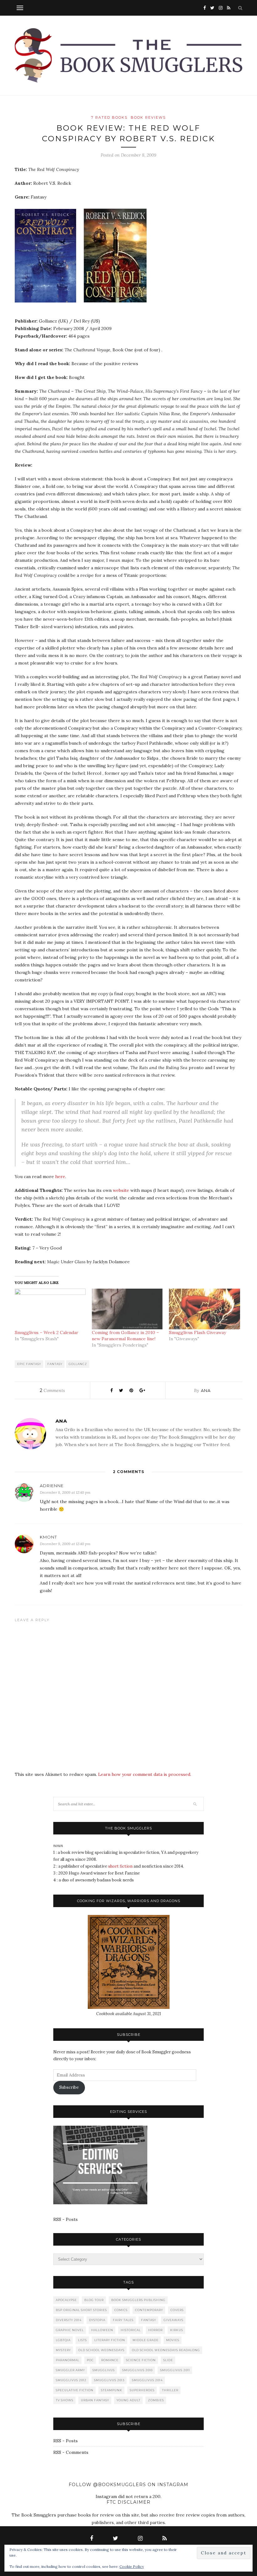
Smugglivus (104, 2370)
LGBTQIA (63, 2340)
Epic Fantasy (29, 1364)
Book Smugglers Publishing (138, 2300)
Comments (52, 1390)
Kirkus (177, 2330)
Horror (155, 2330)
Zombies (156, 2400)
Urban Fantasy (95, 2400)
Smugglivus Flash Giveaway (197, 1332)
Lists (82, 2340)
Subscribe (69, 2087)
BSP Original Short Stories (81, 2310)
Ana (206, 1390)
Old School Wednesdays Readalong (166, 2350)
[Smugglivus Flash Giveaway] (204, 1309)
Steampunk (112, 2390)
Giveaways (173, 2320)
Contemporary (149, 2310)
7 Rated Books (109, 117)
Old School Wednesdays (101, 2350)
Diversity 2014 (69, 2320)
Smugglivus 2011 (175, 2370)
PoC (90, 2360)
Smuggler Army (70, 2370)
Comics (121, 2310)
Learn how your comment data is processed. (145, 1774)
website (121, 1190)
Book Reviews (148, 117)
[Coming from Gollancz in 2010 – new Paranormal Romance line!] (127, 1309)
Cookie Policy (132, 2566)
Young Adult (128, 2400)
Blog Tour (94, 2300)
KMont (48, 1537)
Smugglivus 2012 (71, 2380)
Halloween (102, 2330)
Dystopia (97, 2320)
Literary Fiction (110, 2340)
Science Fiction (141, 2360)
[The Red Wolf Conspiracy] (49, 307)
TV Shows (65, 2400)
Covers (177, 2310)
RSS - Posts (66, 2219)
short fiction (120, 1866)
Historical (131, 2330)
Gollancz (78, 1364)
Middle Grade (146, 2340)
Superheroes (142, 2390)
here (60, 1177)
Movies (173, 2340)
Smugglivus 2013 (109, 2380)
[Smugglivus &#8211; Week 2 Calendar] (50, 1309)
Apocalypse (66, 2300)
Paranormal (68, 2360)
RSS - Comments (71, 2452)
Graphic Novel (70, 2330)
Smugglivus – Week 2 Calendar (47, 1332)
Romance (110, 2360)
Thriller (170, 2390)
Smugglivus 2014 (147, 2380)
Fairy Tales (123, 2320)
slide (168, 2360)
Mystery (63, 2350)
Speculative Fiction (75, 2390)
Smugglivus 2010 (137, 2370)
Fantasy (55, 1364)
